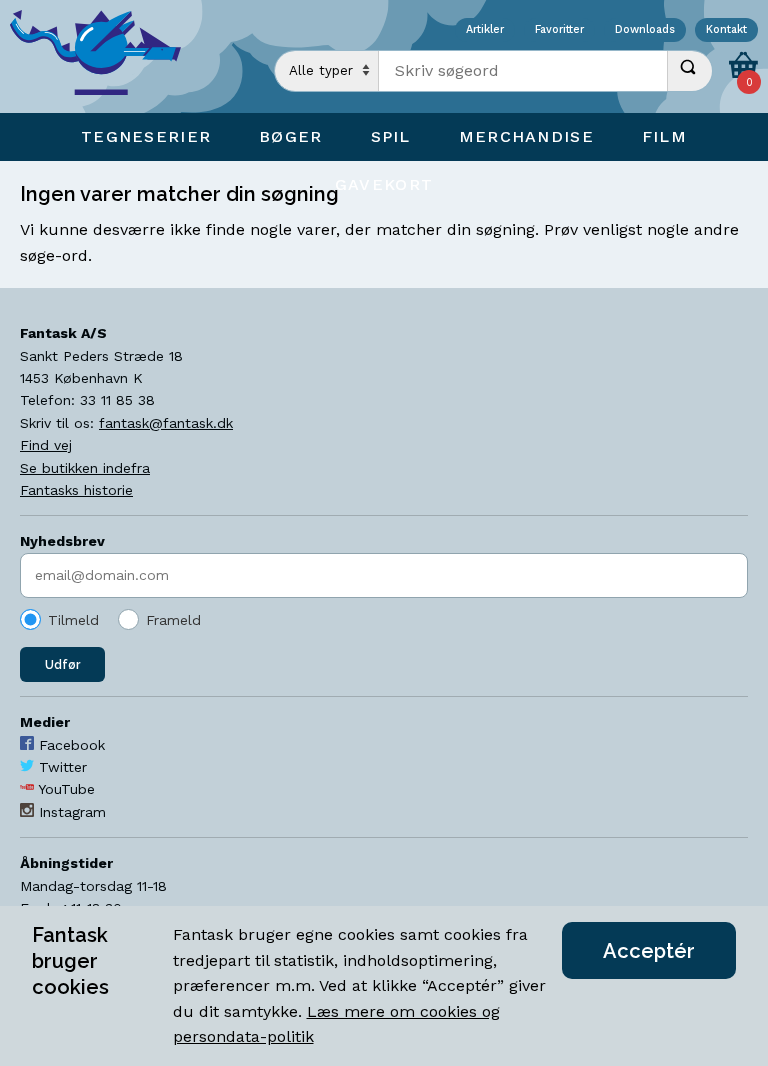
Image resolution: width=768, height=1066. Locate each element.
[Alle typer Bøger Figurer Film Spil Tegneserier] (327, 71)
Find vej (46, 445)
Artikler (485, 30)
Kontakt (726, 30)
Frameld (173, 620)
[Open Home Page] (105, 56)
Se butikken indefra (85, 468)
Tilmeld (73, 620)
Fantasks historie (76, 490)
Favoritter (559, 30)
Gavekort (384, 184)
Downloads (645, 30)
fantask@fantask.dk (166, 423)
